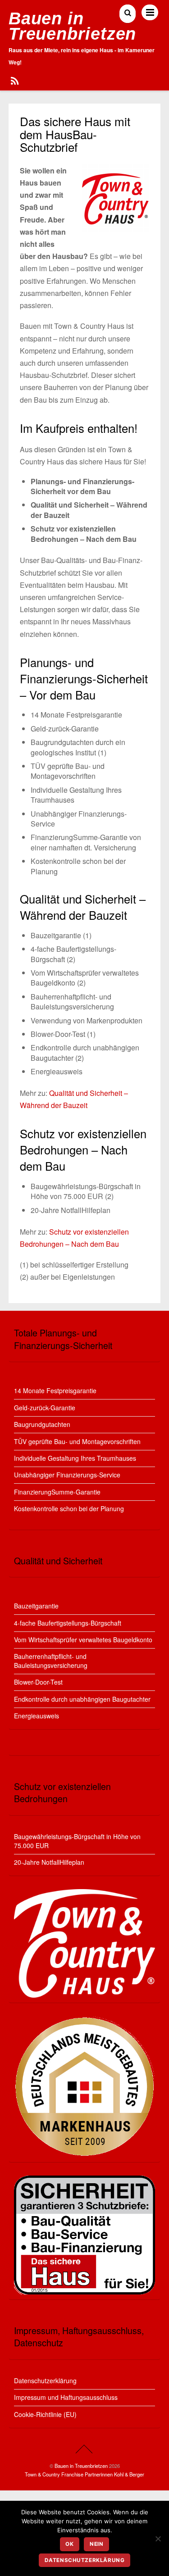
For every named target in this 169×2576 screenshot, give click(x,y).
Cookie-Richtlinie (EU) (45, 2414)
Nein (96, 2544)
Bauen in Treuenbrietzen (81, 2466)
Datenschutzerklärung (45, 2381)
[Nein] (158, 2539)
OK (69, 2544)
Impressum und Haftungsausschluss (66, 2397)
